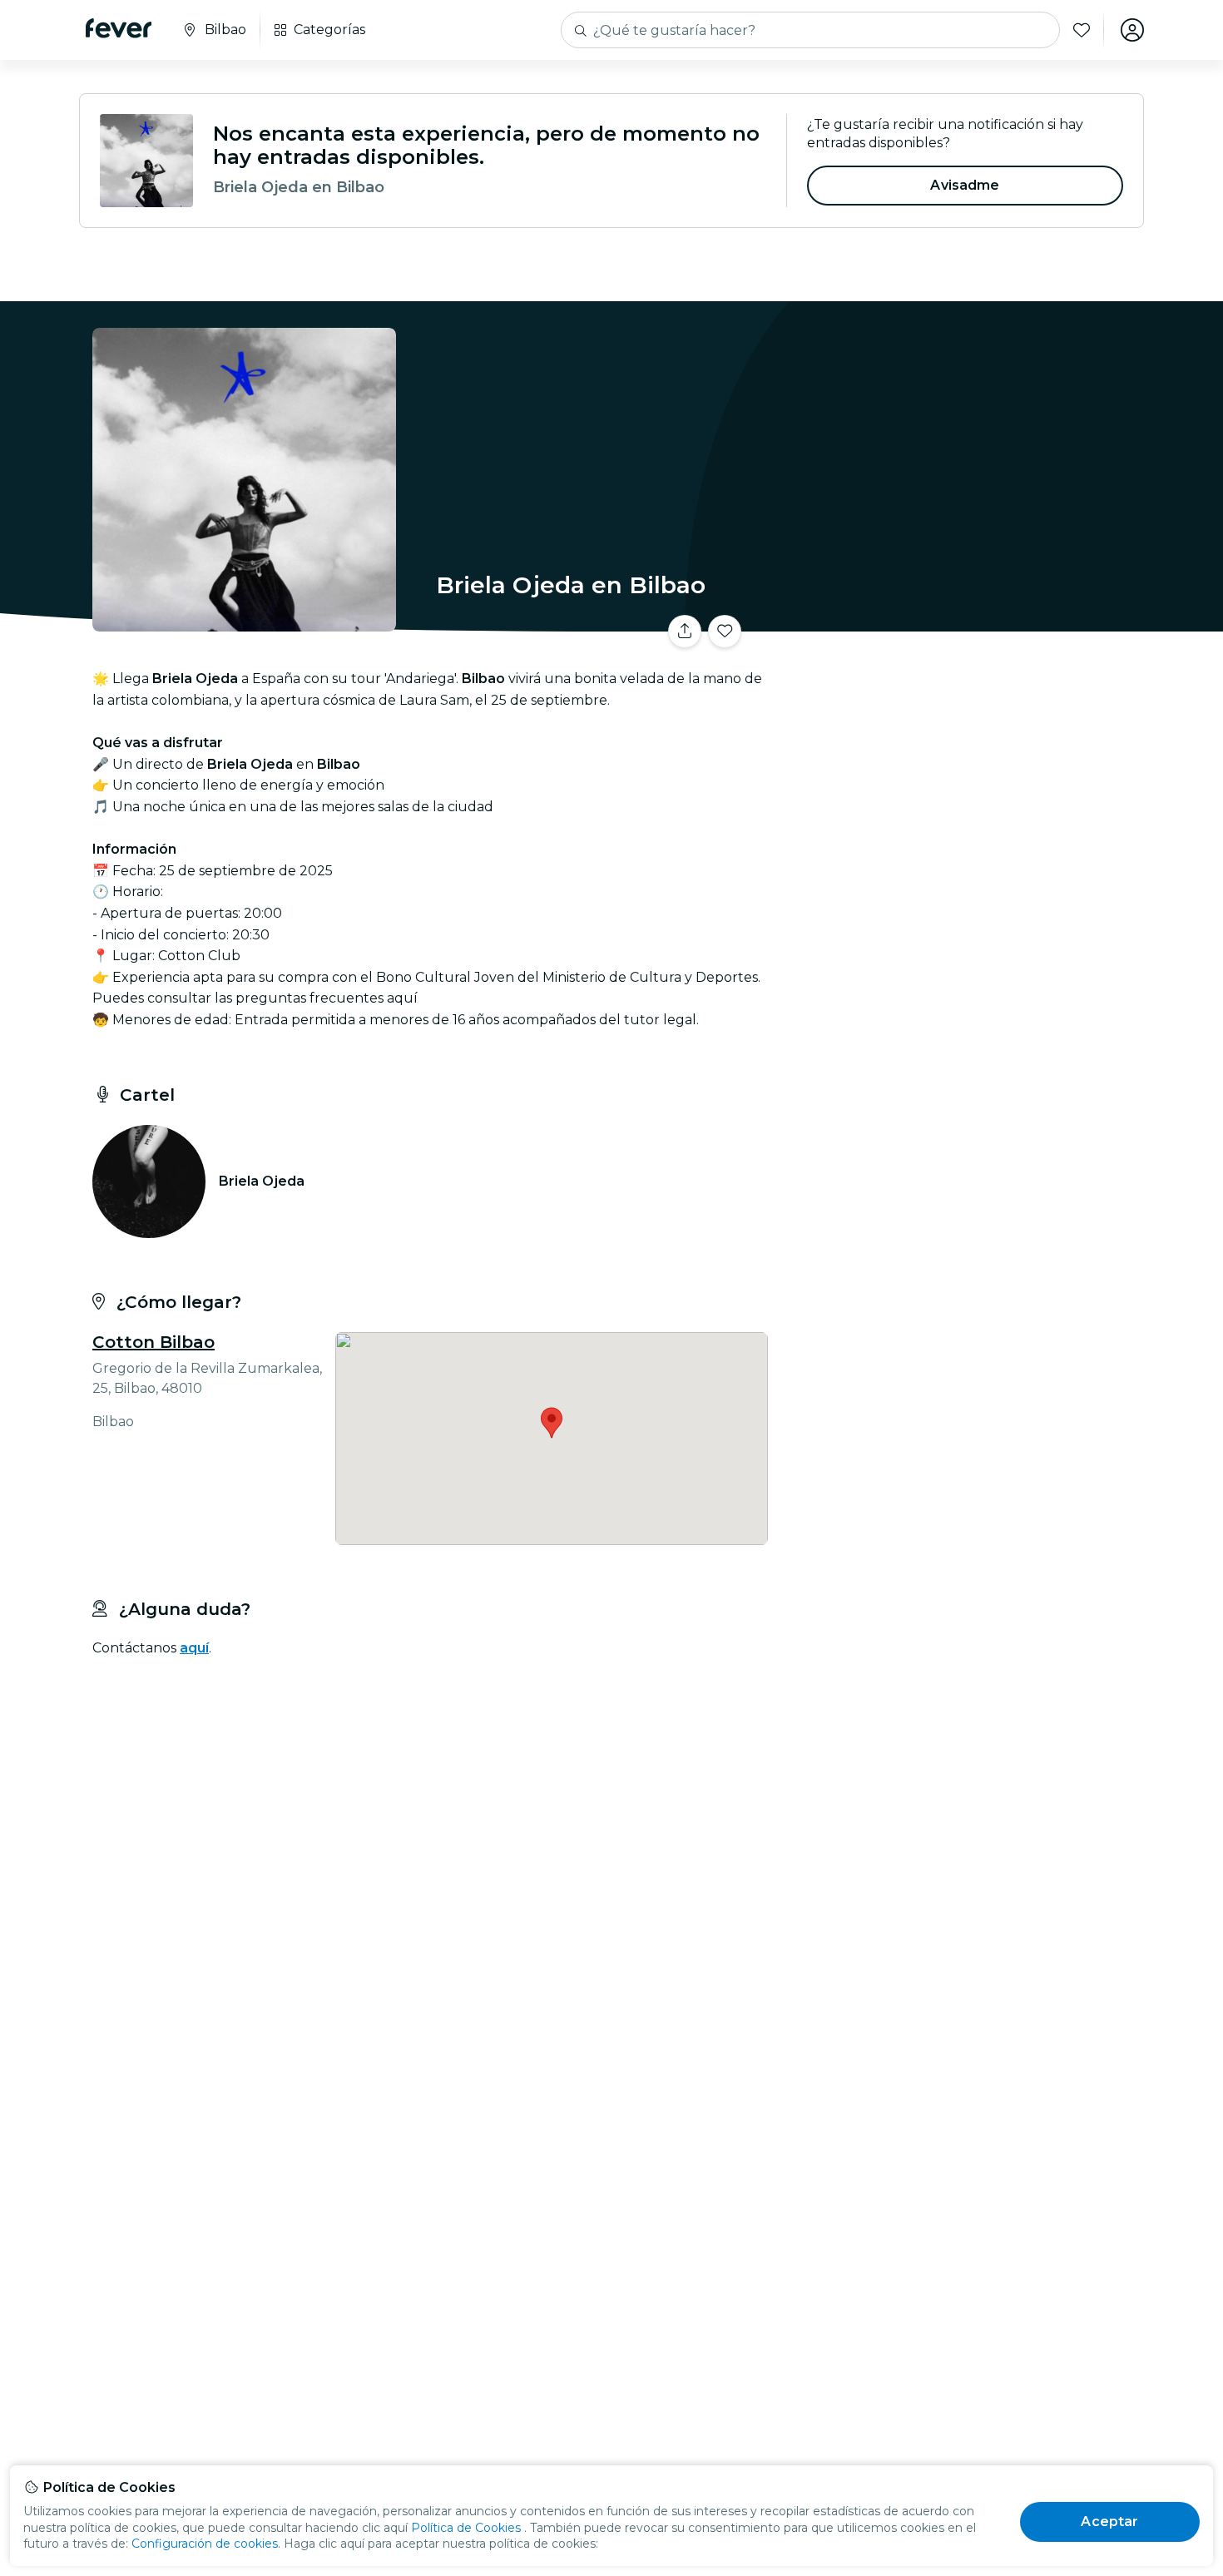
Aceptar (1109, 2522)
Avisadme (965, 185)
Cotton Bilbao (153, 1342)
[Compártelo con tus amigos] (685, 632)
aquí (194, 1648)
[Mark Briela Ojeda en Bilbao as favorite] (725, 632)
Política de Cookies (466, 2528)
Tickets (959, 621)
